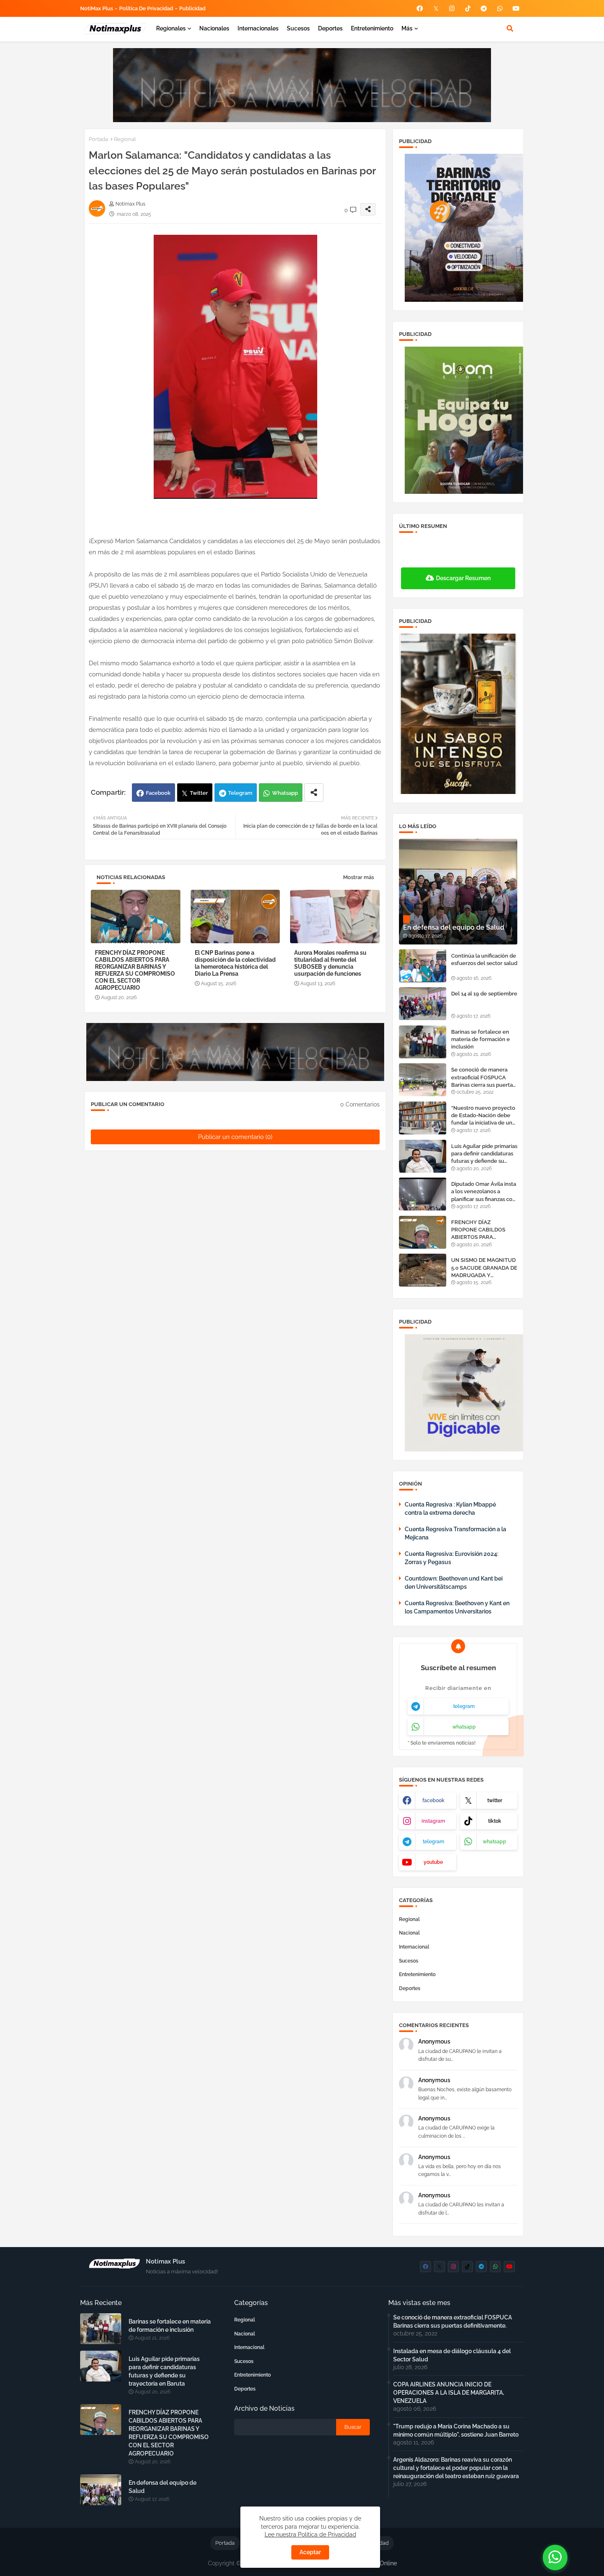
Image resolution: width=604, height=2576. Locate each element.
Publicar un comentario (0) (235, 1137)
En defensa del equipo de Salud (163, 2487)
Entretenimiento (372, 28)
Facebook (158, 793)
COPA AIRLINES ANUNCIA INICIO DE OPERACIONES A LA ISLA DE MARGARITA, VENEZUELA (449, 2393)
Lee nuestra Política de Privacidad (310, 2534)
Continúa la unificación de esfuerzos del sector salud (484, 959)
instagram (433, 1821)
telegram (464, 1706)
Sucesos (298, 28)
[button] (510, 28)
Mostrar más (358, 877)
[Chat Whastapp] (555, 2557)
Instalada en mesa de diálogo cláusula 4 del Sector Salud (452, 2355)
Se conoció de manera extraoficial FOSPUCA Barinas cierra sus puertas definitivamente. (483, 1078)
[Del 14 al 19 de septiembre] (423, 1004)
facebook (433, 1801)
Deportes (330, 28)
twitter (495, 1801)
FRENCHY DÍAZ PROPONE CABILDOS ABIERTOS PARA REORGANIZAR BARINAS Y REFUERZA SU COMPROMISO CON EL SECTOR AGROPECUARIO (135, 970)
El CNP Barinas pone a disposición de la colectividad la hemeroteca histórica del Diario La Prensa (235, 963)
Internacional (414, 1947)
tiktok (495, 1821)
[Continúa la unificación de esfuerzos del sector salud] (423, 966)
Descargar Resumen (463, 578)
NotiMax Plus (97, 8)
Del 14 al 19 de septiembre (484, 994)
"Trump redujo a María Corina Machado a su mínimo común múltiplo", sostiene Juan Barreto (456, 2430)
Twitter (199, 793)
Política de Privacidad (146, 8)
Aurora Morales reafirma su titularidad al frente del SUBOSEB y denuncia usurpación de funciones (330, 963)
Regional (125, 139)
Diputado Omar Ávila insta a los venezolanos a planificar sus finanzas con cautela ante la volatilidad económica (484, 1192)
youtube (433, 1862)
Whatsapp (285, 793)
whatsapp (464, 1727)
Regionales (171, 28)
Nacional (409, 1933)
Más (407, 28)
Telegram (240, 793)
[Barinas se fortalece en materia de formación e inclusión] (423, 1042)
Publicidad (192, 8)
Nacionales (214, 28)
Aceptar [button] (310, 2552)
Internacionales (258, 28)
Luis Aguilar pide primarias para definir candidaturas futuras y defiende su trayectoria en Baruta (484, 1154)
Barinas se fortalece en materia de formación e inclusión (481, 1039)
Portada (98, 139)
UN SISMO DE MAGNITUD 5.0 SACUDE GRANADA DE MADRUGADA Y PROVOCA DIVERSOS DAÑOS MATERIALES (484, 1268)
